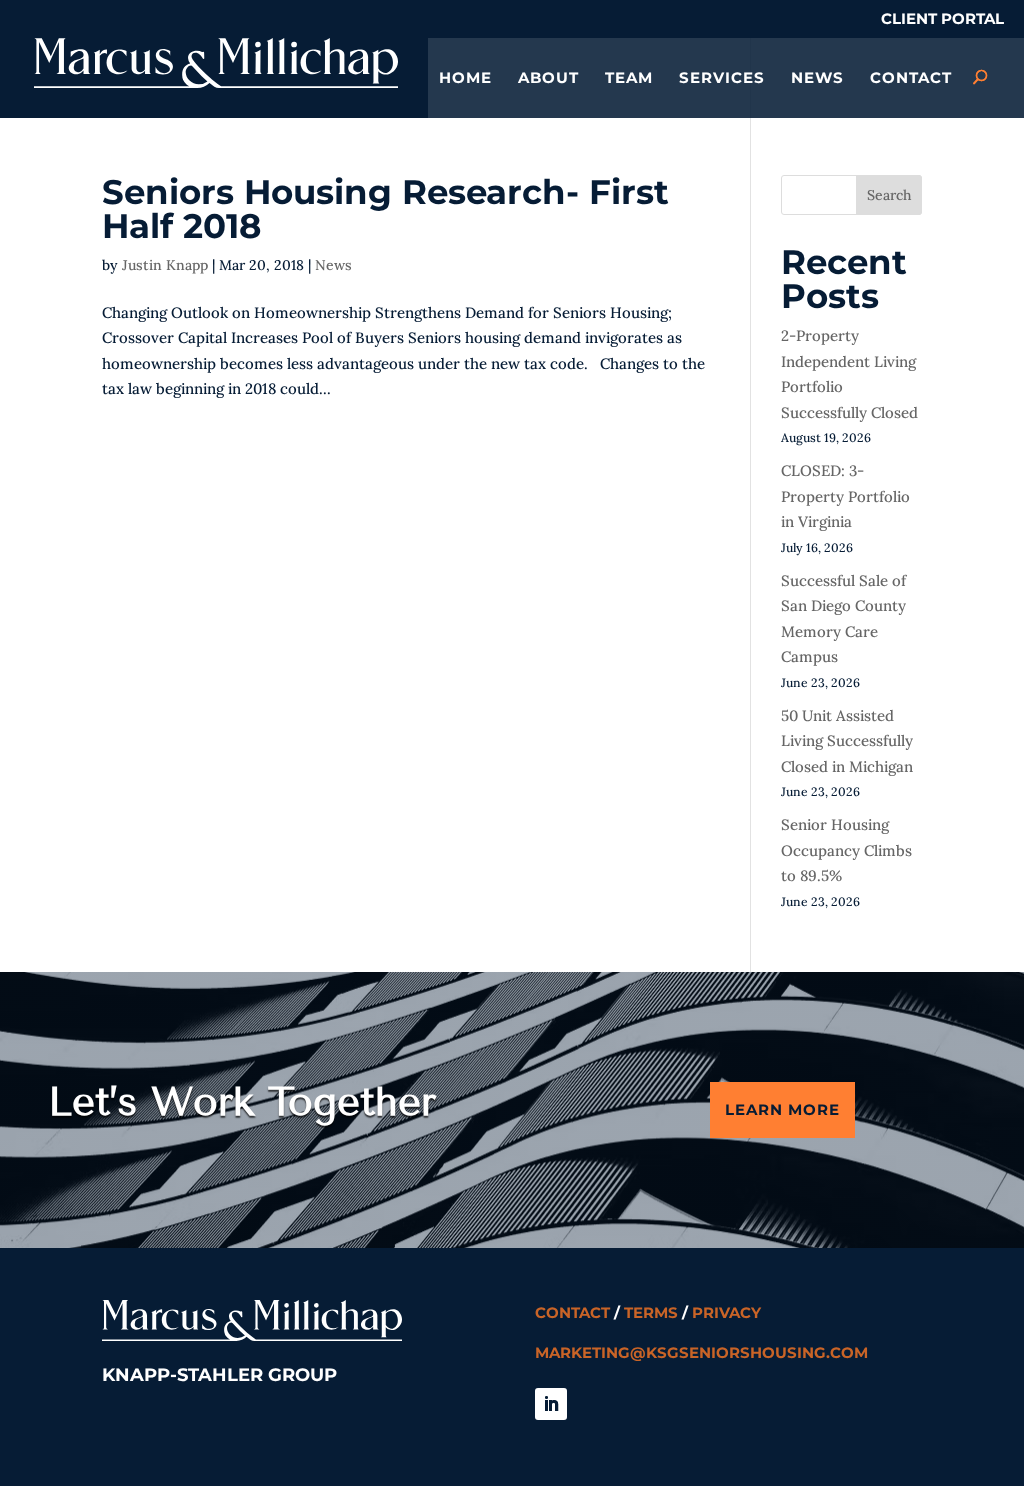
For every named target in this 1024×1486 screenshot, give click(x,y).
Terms (651, 1312)
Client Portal (942, 19)
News (817, 79)
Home (465, 79)
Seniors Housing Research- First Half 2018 (385, 209)
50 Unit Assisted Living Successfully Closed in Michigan (847, 741)
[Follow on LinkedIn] (551, 1404)
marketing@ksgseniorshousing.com (701, 1352)
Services (722, 79)
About (548, 79)
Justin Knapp (165, 265)
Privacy (726, 1312)
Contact (911, 79)
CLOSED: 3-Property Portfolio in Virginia (845, 496)
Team (629, 79)
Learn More (782, 1109)
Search (889, 195)
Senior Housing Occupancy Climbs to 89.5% (846, 850)
